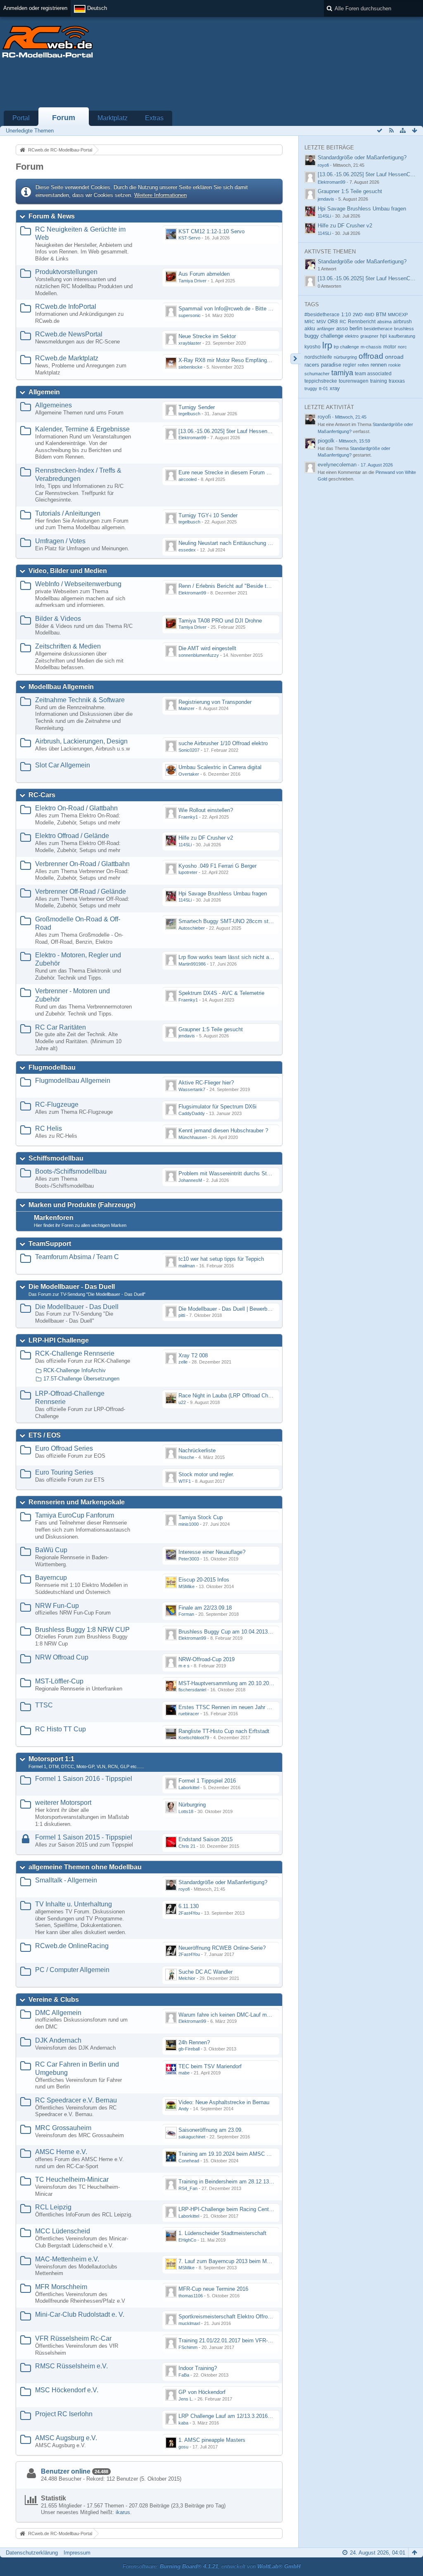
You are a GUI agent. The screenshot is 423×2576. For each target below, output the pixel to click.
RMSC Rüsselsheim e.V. (71, 2366)
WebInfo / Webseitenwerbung (78, 584)
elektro (352, 336)
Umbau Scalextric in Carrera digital (220, 767)
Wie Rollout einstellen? (206, 810)
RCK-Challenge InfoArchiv (75, 1370)
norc (402, 347)
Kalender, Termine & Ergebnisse (82, 429)
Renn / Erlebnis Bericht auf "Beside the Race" (233, 586)
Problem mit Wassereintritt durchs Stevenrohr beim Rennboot (252, 1173)
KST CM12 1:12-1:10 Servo (211, 231)
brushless (404, 329)
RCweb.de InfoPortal (66, 307)
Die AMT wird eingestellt (207, 648)
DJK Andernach (58, 2040)
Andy (184, 2109)
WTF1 (185, 1481)
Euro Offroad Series (64, 1448)
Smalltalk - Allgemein (66, 1880)
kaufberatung (402, 336)
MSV (321, 322)
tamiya (342, 373)
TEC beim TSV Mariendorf (210, 2066)
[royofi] (310, 419)
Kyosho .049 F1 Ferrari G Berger (217, 866)
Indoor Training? (198, 2368)
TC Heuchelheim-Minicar (72, 2179)
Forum (64, 118)
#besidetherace (322, 314)
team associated (373, 374)
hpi (384, 336)
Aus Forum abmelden (204, 274)
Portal (21, 118)
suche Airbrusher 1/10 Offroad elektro (223, 743)
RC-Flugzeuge (57, 1105)
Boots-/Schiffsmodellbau (71, 1171)
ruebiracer (189, 1714)
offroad (371, 356)
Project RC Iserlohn (64, 2414)
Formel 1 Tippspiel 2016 (207, 1781)
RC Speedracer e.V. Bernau (76, 2100)
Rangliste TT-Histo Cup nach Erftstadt (224, 1731)
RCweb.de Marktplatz (67, 358)
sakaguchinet (192, 2137)
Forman (186, 1614)
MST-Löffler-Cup (59, 1681)
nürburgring (345, 357)
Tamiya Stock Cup (201, 1517)
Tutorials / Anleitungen (68, 513)
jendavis (187, 1036)
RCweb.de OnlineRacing (72, 1946)
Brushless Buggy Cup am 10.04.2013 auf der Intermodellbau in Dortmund (266, 1632)
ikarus (123, 2512)
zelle (183, 1362)
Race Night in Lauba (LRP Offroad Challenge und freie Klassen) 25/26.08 (265, 1396)
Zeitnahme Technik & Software (80, 700)
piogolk (326, 441)
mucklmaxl (189, 2323)
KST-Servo (189, 238)
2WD (358, 315)
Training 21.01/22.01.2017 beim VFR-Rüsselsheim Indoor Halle (254, 2340)
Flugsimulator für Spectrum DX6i (217, 1107)
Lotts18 (186, 1811)
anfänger (326, 329)
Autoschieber (192, 928)
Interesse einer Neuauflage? (212, 1552)
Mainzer (187, 708)
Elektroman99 (192, 438)
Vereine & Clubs (54, 1999)
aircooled (188, 479)
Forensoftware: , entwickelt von (211, 2566)
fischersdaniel (192, 1690)
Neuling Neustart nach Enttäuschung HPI (228, 543)
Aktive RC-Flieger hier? (206, 1083)
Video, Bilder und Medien (68, 571)
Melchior (187, 1978)
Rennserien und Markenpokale (77, 1502)
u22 (182, 1402)
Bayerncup (51, 1578)
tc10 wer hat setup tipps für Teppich (221, 1259)
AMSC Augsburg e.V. (66, 2438)
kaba (183, 2423)
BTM (381, 315)
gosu (183, 2447)
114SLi (185, 845)
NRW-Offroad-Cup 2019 (207, 1659)
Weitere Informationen (160, 195)
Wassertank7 (192, 1089)
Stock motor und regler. (206, 1474)
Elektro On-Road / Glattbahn (76, 808)
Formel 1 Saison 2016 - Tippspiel (84, 1779)
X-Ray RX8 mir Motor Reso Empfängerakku (231, 360)
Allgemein (44, 392)
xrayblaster (190, 343)
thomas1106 (191, 2296)
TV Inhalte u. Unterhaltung (74, 1904)
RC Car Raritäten (61, 1027)
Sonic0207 (189, 750)
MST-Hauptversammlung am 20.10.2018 (227, 1683)
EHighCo (187, 2240)
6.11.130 (189, 1906)
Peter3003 (189, 1559)
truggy (311, 388)
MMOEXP (398, 315)
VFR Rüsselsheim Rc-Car (73, 2338)
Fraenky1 (188, 817)
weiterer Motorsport (63, 1803)
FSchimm (188, 2347)
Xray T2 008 (193, 1355)
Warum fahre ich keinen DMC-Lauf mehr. (227, 2015)
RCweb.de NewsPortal (69, 334)
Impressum (77, 2553)
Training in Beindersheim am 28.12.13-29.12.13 (235, 2182)
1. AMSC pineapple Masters (212, 2440)
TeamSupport (50, 1244)
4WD (369, 315)
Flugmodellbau (52, 1067)
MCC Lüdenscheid (63, 2231)
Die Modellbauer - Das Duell (72, 1287)
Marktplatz (113, 118)
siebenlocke (190, 367)
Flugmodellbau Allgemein (73, 1081)
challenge (332, 336)
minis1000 (189, 1524)
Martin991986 (192, 964)
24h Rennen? (194, 2042)
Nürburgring (192, 1805)
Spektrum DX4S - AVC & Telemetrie (221, 993)
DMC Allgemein (58, 2013)
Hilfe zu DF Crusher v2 (206, 838)
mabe (184, 2073)
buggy (312, 336)
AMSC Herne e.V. (61, 2152)
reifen (363, 365)
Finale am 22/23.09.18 (205, 1608)
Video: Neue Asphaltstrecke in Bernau (224, 2102)
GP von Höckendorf (202, 2392)
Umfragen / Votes (60, 541)
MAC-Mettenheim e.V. (67, 2259)
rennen (379, 365)
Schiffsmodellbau (56, 1158)
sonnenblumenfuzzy (199, 655)
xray (335, 388)
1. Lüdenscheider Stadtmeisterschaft (222, 2233)
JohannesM (190, 1180)
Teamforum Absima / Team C (77, 1257)
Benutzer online (66, 2471)
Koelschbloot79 (194, 1738)
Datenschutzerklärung (32, 2553)
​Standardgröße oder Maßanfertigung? (223, 1882)
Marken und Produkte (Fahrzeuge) (82, 1205)
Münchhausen (193, 1137)
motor (390, 347)
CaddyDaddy (192, 1113)
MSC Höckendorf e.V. (67, 2390)
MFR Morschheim (61, 2287)
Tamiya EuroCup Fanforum (75, 1515)
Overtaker (189, 774)
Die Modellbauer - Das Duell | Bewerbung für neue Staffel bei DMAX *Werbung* (273, 1309)
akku (310, 328)
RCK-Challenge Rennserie (75, 1353)
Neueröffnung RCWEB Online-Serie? (222, 1948)
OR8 (333, 322)
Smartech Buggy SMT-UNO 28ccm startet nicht (235, 921)
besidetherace (378, 329)
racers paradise (323, 365)
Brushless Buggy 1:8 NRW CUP (82, 1630)
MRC (310, 322)
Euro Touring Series (64, 1472)
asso (342, 329)
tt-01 (323, 388)
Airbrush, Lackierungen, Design (81, 741)
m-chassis (371, 347)
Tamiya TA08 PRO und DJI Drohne (220, 621)
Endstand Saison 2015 (206, 1839)
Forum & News (52, 216)
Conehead (189, 2161)
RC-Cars (42, 795)
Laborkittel (189, 1788)
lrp (327, 345)
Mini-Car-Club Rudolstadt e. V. (80, 2314)
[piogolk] (310, 443)
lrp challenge (346, 347)
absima (384, 322)
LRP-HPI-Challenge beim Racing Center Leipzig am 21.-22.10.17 (255, 2209)
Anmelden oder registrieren (35, 8)
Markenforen (54, 1218)
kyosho (312, 347)
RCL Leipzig (53, 2207)
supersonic (190, 315)
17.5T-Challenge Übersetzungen (81, 1379)
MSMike (187, 1586)
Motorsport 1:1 (51, 1759)
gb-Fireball (189, 2049)
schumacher (317, 374)
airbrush (403, 322)
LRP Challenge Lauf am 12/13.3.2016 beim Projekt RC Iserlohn (254, 2416)
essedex (187, 550)
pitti (182, 1315)
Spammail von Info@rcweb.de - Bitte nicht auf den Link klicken (254, 309)
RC (343, 322)
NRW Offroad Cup (62, 1657)
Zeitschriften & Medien (68, 646)
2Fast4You (189, 1913)
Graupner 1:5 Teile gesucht (211, 1029)
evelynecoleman (337, 465)
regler (349, 365)
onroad (394, 357)
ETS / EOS (45, 1435)
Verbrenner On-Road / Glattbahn (82, 864)
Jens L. (186, 2399)
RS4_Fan (188, 2188)
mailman (187, 1266)
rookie (394, 365)
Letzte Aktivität (329, 407)
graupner (369, 336)
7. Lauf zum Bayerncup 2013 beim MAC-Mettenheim (241, 2261)
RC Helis (49, 1128)
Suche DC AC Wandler (206, 1972)
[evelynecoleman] (310, 467)
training (379, 381)
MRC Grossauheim (63, 2128)
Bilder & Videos (58, 619)
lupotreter (188, 872)
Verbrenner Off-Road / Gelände (81, 891)
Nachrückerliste (197, 1450)
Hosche (186, 1457)
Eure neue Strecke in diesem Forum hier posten (236, 472)
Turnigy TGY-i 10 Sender (208, 515)
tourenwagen (354, 381)
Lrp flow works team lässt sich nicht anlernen (232, 957)
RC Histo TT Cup (61, 1729)
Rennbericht (362, 321)
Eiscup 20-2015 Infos (204, 1580)
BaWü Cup (51, 1550)
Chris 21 (187, 1846)
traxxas (397, 381)
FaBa (184, 2375)
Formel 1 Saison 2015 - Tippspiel (84, 1837)
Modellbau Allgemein (61, 687)
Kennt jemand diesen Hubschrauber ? (223, 1131)
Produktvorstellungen (66, 272)
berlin (356, 328)
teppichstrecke (321, 381)
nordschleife (318, 357)
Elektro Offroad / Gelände (72, 836)
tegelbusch (189, 414)
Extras (154, 118)
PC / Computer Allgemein (72, 1970)
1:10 (346, 315)
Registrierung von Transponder (215, 702)
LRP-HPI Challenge (59, 1340)
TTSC (44, 1705)
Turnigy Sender (197, 407)
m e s (184, 1666)
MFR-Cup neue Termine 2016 (213, 2289)
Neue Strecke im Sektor (207, 336)
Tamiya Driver (192, 281)
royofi (184, 1889)
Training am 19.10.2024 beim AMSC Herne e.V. (235, 2154)
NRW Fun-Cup (57, 1606)
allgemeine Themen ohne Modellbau (85, 1867)
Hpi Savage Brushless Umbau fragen (223, 894)
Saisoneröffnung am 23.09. (211, 2130)
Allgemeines (53, 405)
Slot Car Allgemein (63, 765)
